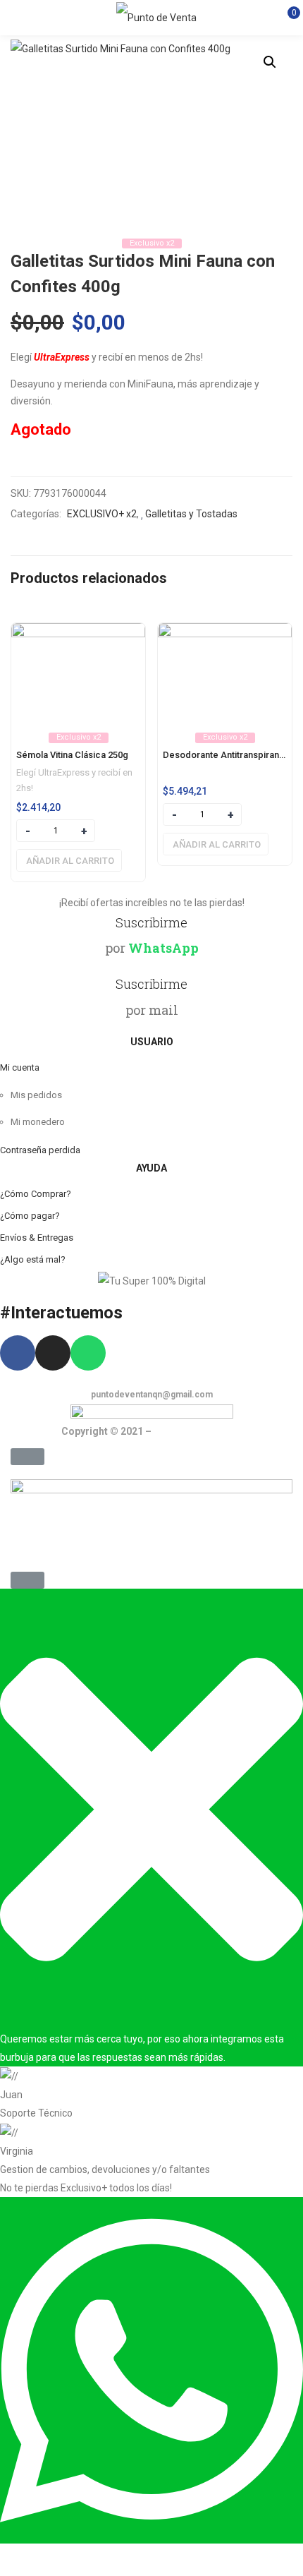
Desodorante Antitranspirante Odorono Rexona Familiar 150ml (225, 755)
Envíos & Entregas (37, 1238)
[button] (27, 1457)
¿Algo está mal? (33, 1259)
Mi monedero (38, 1122)
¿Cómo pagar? (30, 1216)
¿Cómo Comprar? (36, 1194)
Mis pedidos (36, 1095)
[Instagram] (53, 1353)
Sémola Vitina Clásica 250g (72, 755)
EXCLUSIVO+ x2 (102, 514)
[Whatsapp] (88, 1353)
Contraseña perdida (40, 1150)
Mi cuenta (20, 1067)
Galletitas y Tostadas (191, 514)
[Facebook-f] (18, 1353)
